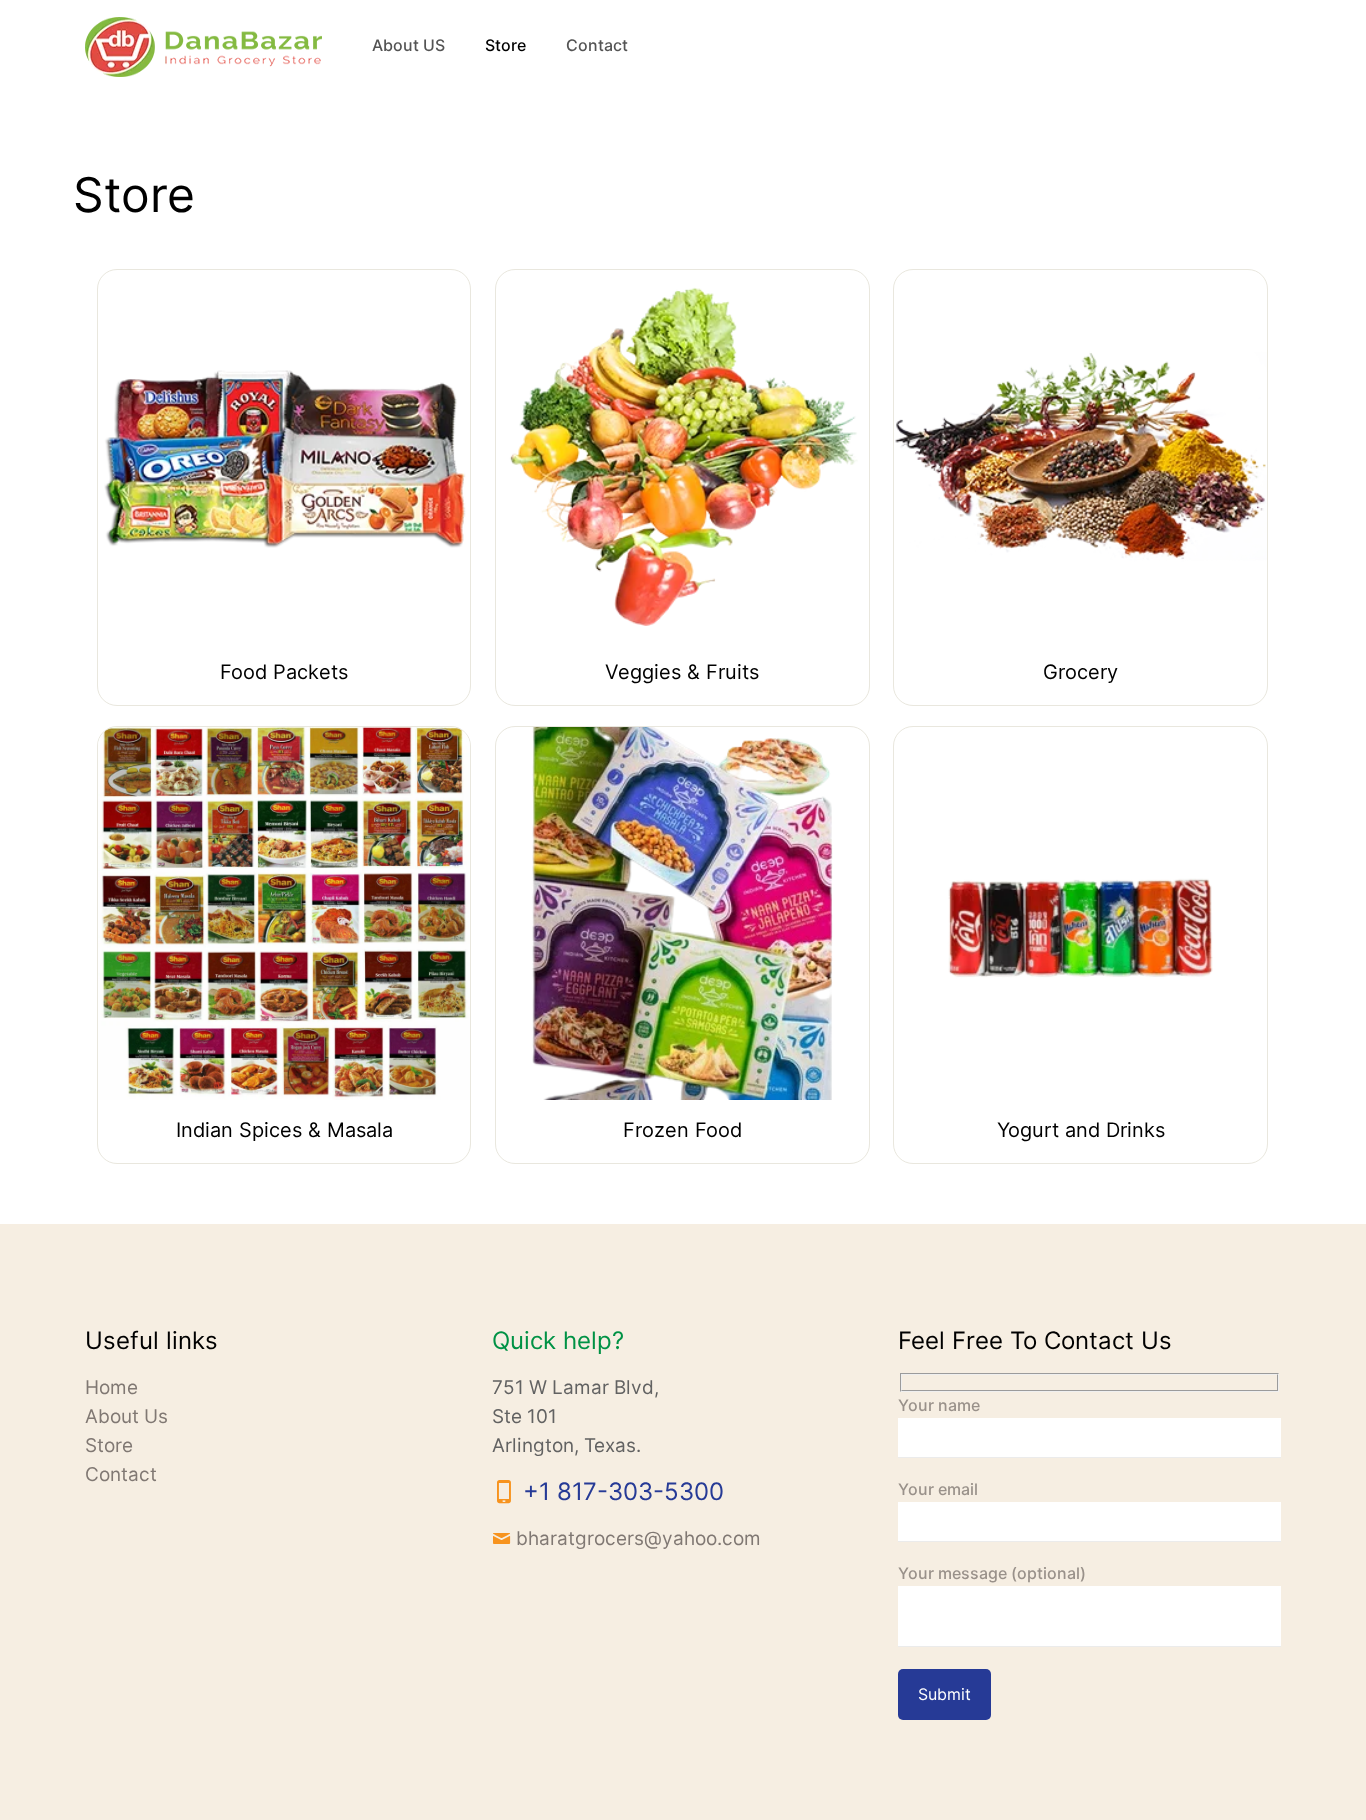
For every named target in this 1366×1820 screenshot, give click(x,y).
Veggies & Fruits (682, 672)
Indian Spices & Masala (284, 1130)
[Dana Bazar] (203, 45)
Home (111, 1387)
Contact (121, 1474)
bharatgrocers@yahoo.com (638, 1538)
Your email (938, 1489)
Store (109, 1445)
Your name (939, 1405)
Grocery (1080, 672)
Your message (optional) (992, 1573)
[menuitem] (505, 105)
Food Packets (284, 672)
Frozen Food (682, 1130)
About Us (126, 1416)
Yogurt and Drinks (1081, 1130)
